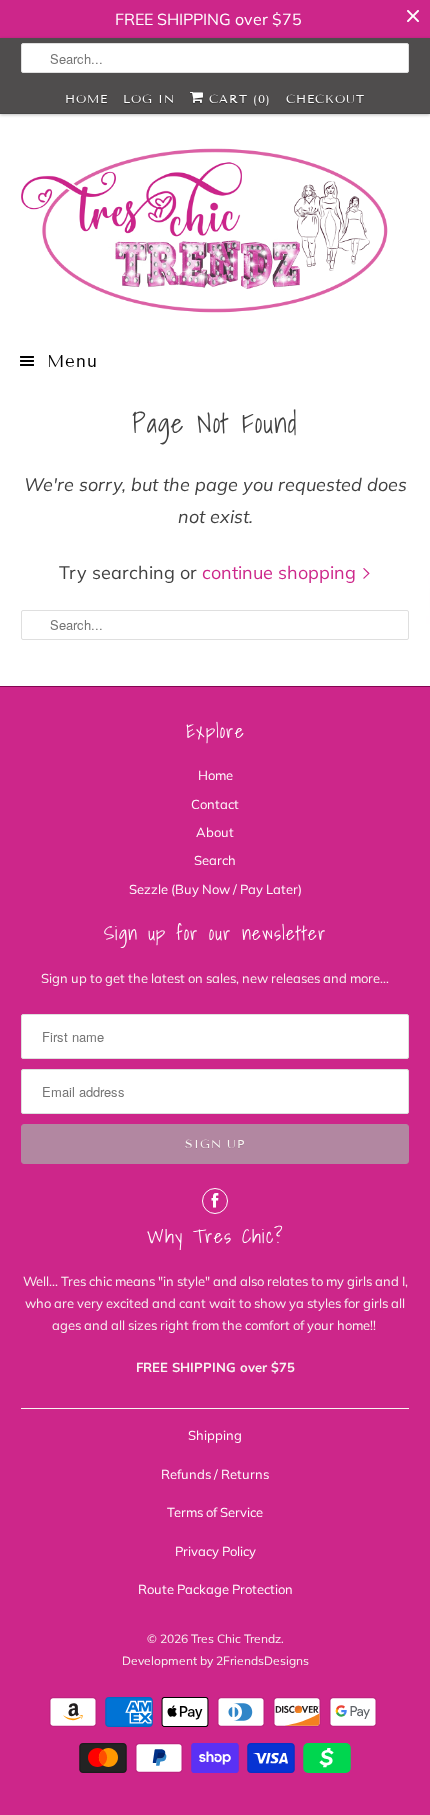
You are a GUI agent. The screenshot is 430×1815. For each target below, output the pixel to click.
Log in (149, 98)
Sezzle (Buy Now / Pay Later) (215, 889)
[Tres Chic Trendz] (215, 230)
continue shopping (281, 572)
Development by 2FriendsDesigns (215, 1660)
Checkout (325, 98)
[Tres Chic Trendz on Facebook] (215, 1201)
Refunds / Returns (215, 1474)
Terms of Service (215, 1512)
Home (86, 98)
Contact (215, 804)
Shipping (215, 1435)
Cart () (237, 98)
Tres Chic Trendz (236, 1638)
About (215, 832)
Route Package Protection (215, 1589)
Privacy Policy (215, 1551)
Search (215, 860)
